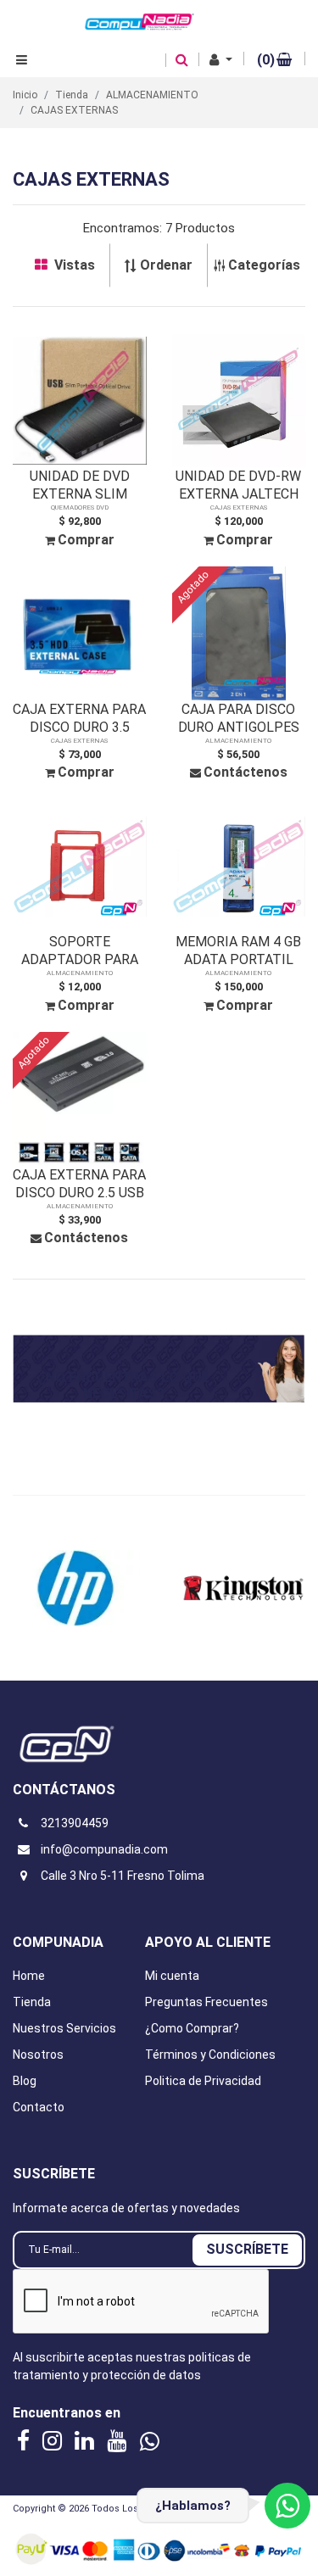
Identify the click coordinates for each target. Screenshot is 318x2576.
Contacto (39, 2107)
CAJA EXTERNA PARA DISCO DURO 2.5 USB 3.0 (79, 1184)
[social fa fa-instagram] (54, 2440)
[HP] (76, 1588)
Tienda (32, 2002)
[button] (221, 60)
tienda (72, 95)
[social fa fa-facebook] (25, 2440)
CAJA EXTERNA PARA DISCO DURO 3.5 (79, 718)
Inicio (25, 95)
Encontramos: (123, 228)
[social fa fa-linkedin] (86, 2440)
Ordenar (166, 265)
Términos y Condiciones (210, 2055)
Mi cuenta (172, 1976)
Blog (25, 2081)
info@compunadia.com (104, 1849)
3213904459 (75, 1823)
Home (29, 1976)
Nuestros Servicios (64, 2028)
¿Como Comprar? (192, 2028)
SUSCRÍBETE (247, 2249)
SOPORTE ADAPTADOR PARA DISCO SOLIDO (80, 951)
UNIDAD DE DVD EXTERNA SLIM (80, 485)
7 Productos (200, 228)
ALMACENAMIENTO (152, 95)
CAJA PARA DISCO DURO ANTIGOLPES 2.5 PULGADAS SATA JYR (238, 719)
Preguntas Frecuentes (206, 2002)
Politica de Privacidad (203, 2081)
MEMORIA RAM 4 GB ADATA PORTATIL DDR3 (238, 951)
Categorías (264, 265)
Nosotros (38, 2055)
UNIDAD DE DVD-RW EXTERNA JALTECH (238, 485)
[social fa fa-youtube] (119, 2440)
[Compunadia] (140, 20)
